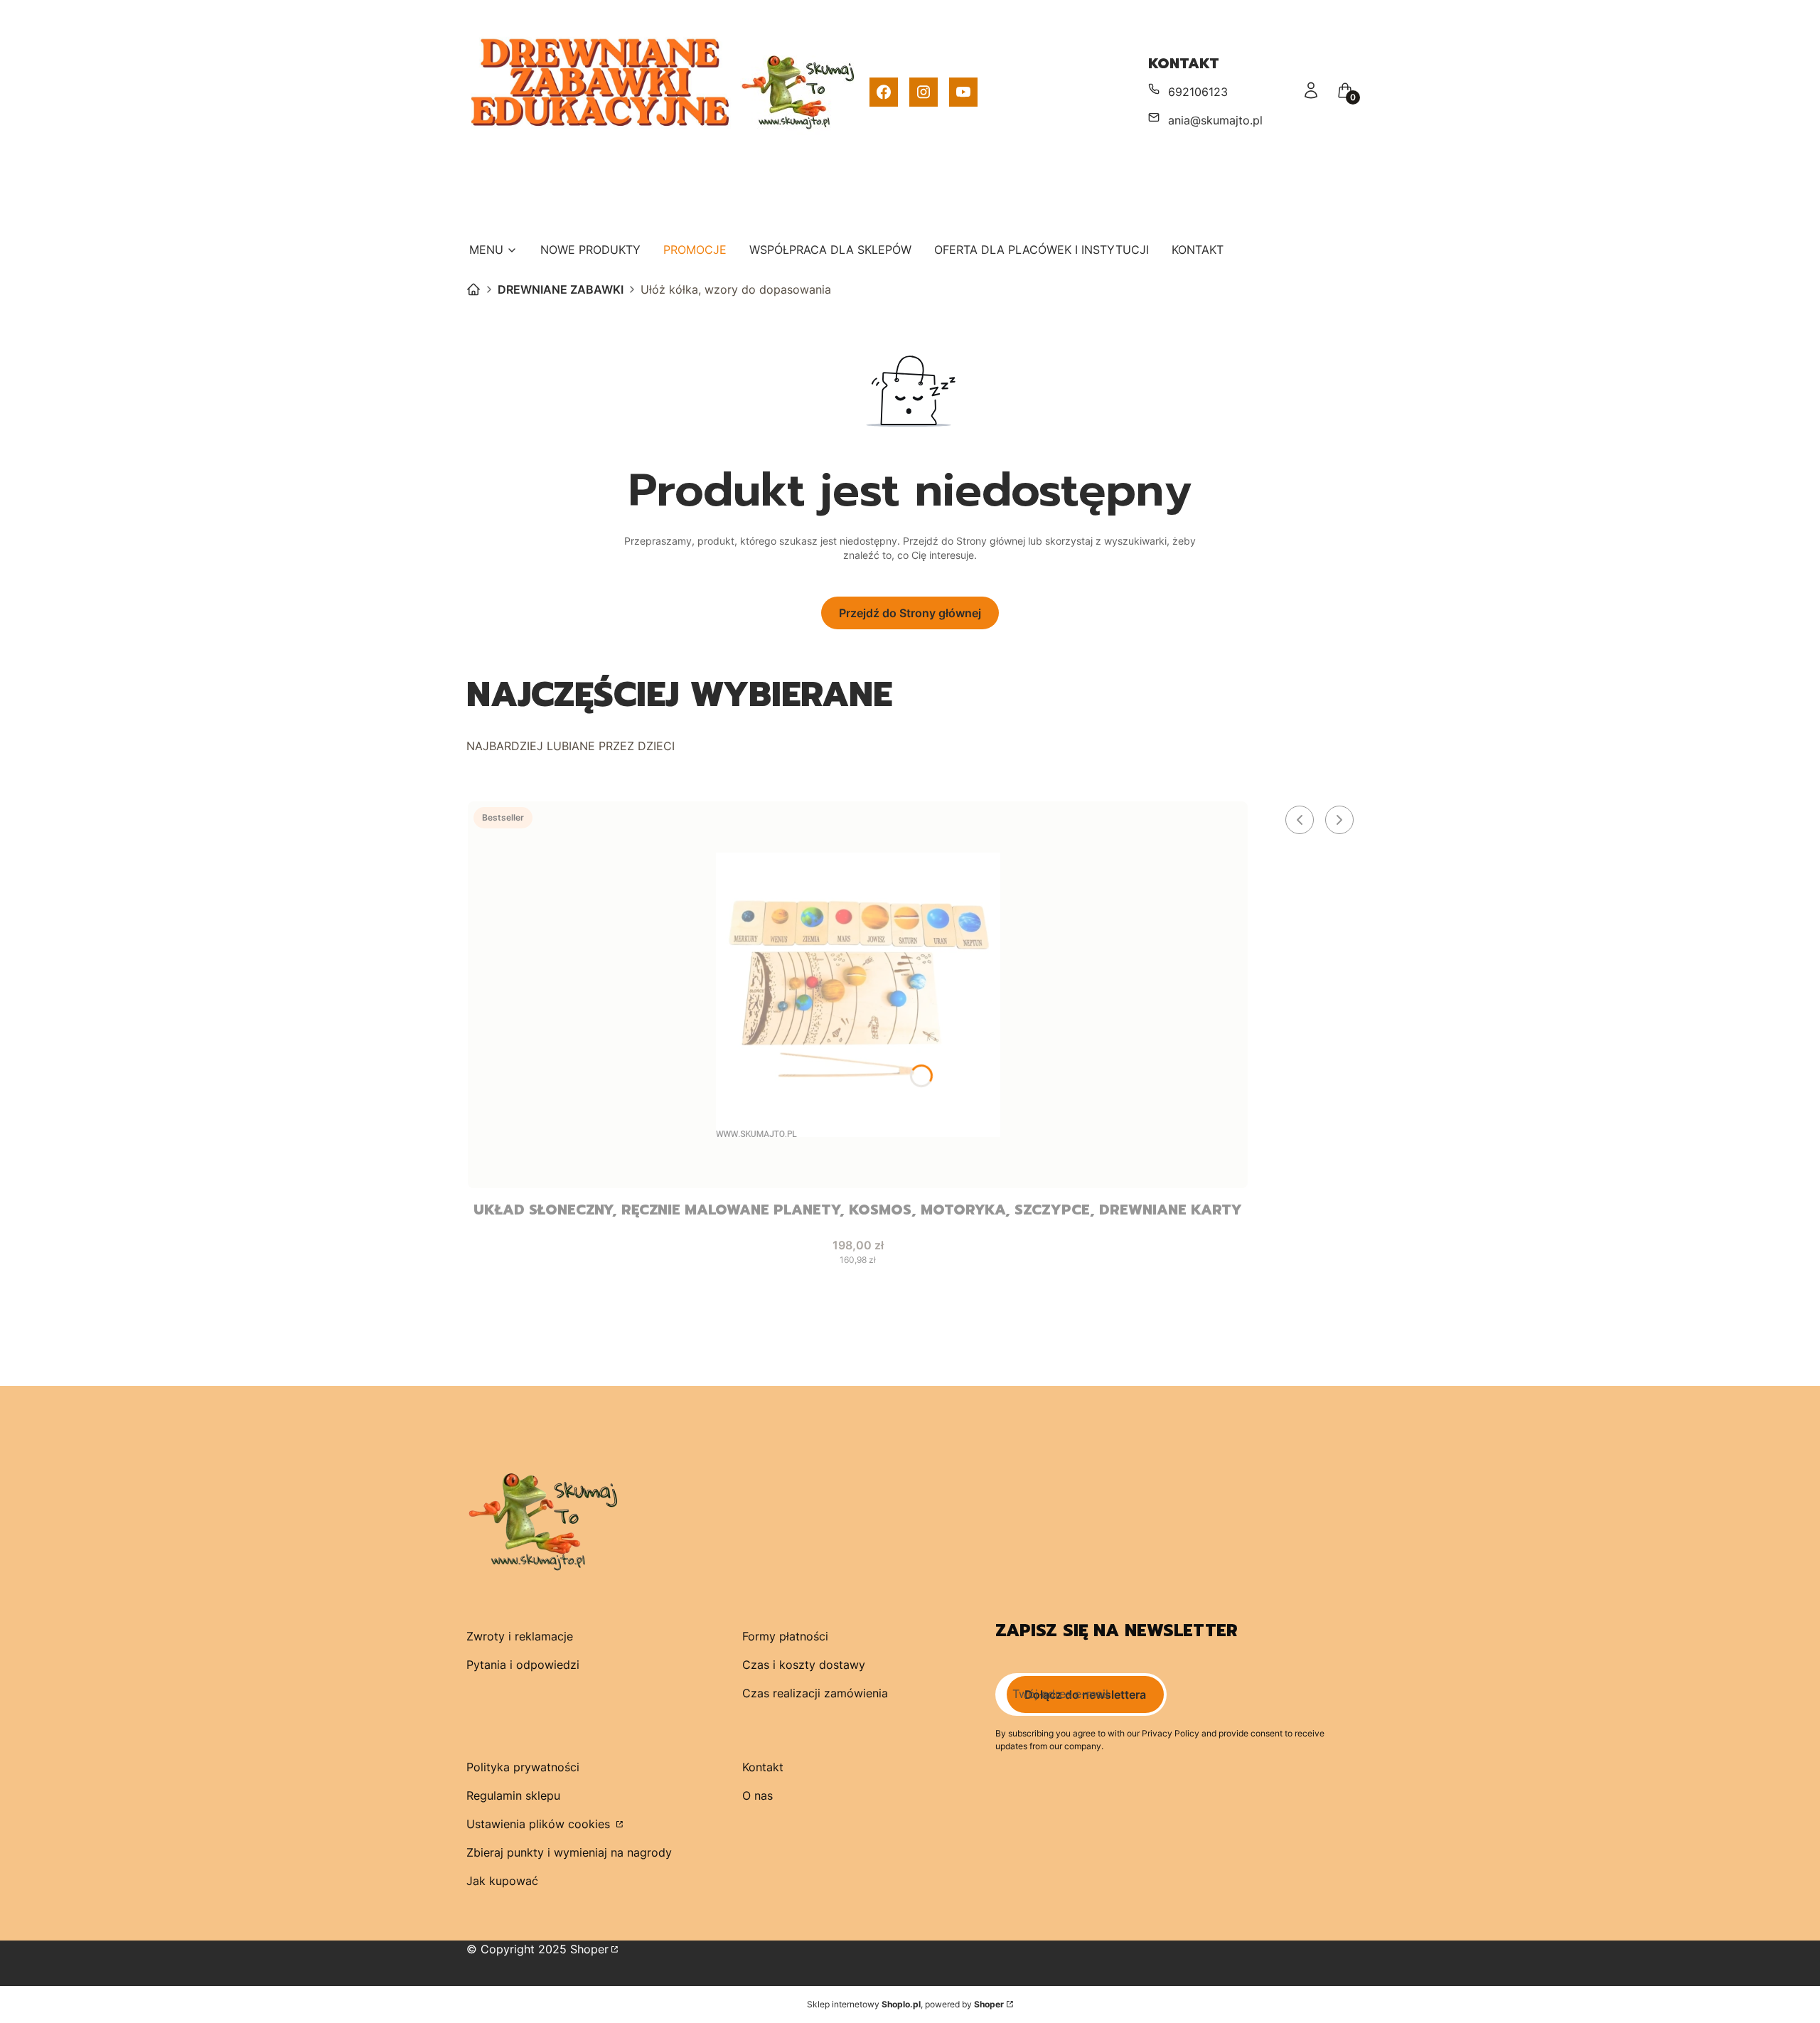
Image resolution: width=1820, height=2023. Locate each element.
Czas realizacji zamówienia (815, 1693)
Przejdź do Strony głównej (910, 613)
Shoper (589, 1949)
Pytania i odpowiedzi (523, 1665)
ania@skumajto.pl (1215, 120)
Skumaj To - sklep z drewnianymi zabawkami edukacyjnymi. (473, 289)
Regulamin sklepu (513, 1795)
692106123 (1198, 92)
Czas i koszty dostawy (804, 1665)
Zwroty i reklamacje (520, 1636)
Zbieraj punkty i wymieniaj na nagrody (569, 1852)
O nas (758, 1795)
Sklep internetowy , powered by (905, 2004)
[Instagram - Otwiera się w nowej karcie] (924, 92)
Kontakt (763, 1767)
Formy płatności (785, 1636)
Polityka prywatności (523, 1767)
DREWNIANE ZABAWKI (561, 289)
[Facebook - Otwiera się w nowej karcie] (884, 92)
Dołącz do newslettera (1085, 1694)
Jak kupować (502, 1881)
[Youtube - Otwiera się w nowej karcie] (963, 92)
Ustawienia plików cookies (540, 1824)
